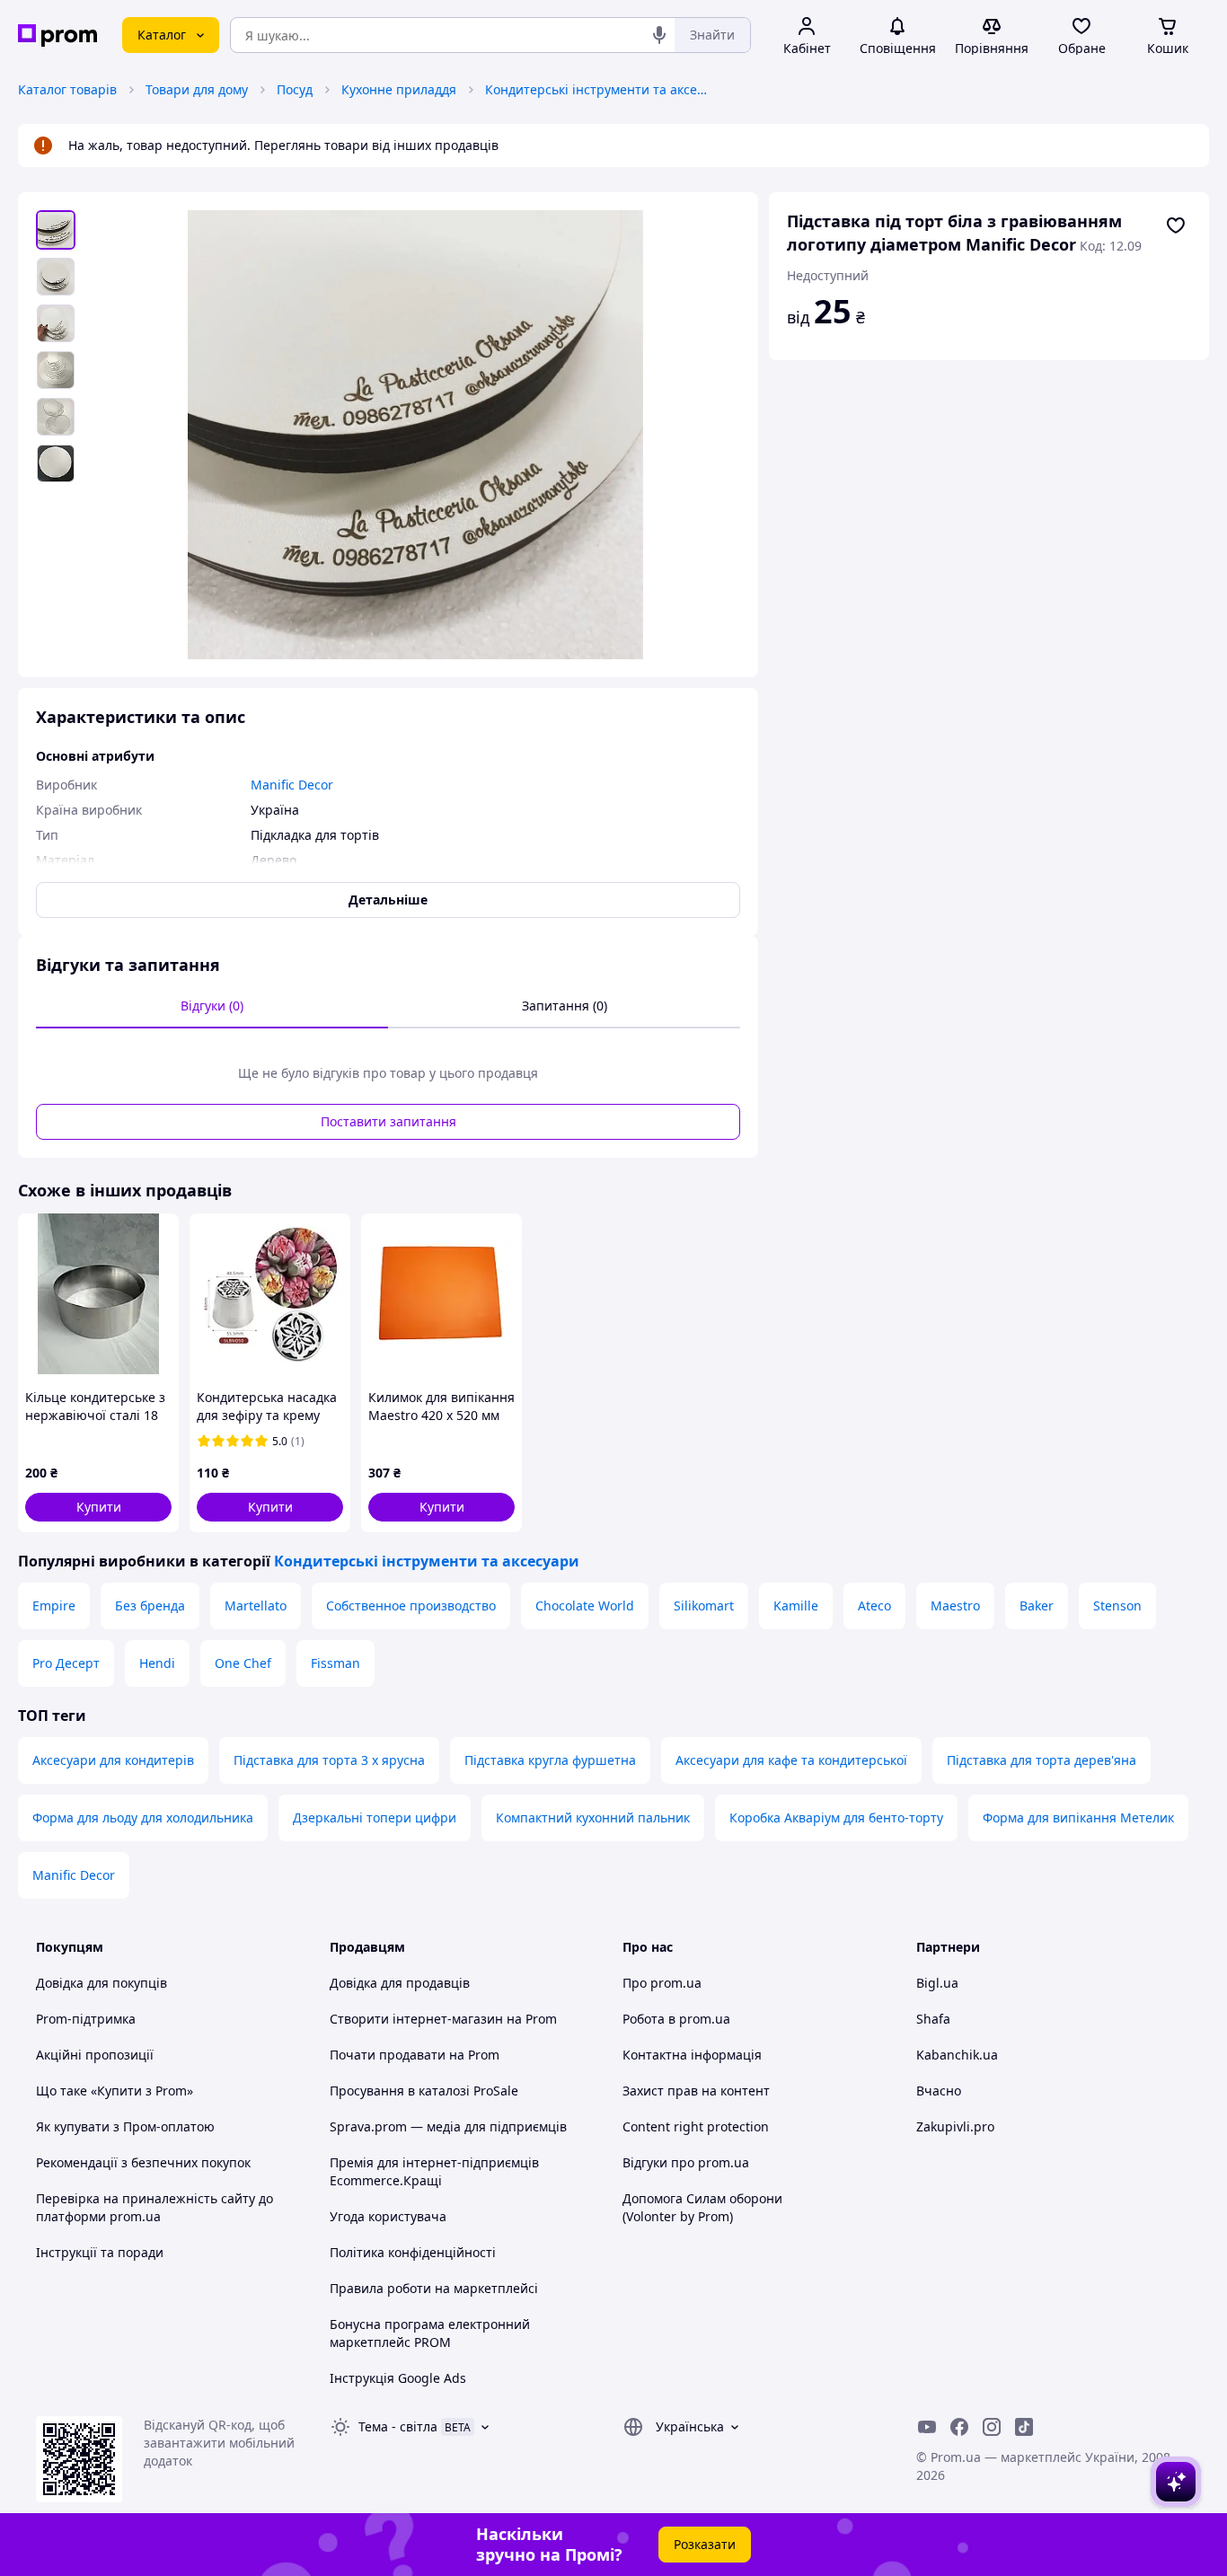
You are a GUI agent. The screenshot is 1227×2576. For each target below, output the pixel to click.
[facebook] (959, 2427)
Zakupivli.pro (955, 2126)
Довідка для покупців (102, 1983)
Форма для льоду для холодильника (143, 1817)
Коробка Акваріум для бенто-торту (836, 1817)
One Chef (243, 1663)
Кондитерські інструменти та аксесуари (597, 89)
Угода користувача (388, 2216)
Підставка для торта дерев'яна (1042, 1760)
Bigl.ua (937, 1983)
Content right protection (696, 2126)
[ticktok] (1024, 2427)
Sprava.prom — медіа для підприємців (448, 2126)
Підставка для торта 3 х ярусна (329, 1760)
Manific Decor (74, 1875)
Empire (54, 1606)
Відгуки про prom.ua (686, 2162)
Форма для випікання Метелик (1078, 1817)
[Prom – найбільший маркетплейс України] (57, 35)
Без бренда (150, 1606)
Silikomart (704, 1606)
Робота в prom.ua (676, 2019)
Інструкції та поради (100, 2252)
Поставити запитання (388, 1121)
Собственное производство (411, 1606)
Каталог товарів (67, 89)
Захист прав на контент (696, 2091)
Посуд (295, 89)
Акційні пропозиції (95, 2055)
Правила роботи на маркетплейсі (434, 2288)
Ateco (874, 1606)
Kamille (796, 1606)
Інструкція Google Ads (398, 2378)
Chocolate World (585, 1606)
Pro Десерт (66, 1663)
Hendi (157, 1663)
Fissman (335, 1663)
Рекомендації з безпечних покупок (143, 2162)
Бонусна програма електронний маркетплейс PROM (430, 2333)
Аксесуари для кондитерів (113, 1760)
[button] (98, 1507)
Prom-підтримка (86, 2019)
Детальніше (388, 900)
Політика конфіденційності (413, 2252)
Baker (1037, 1606)
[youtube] (927, 2427)
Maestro (955, 1606)
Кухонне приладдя (399, 89)
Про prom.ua (662, 1983)
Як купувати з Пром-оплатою (125, 2126)
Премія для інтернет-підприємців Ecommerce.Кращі (434, 2171)
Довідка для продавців (400, 1983)
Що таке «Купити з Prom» (115, 2091)
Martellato (256, 1606)
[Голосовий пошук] (659, 35)
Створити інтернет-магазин (416, 2019)
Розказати (705, 2544)
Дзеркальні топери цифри (375, 1817)
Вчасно (939, 2091)
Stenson (1117, 1606)
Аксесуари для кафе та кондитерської (791, 1760)
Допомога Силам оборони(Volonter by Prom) (702, 2207)
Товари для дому (197, 89)
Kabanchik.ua (957, 2055)
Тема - (398, 2426)
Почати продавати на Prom (415, 2055)
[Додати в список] (1176, 225)
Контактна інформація (692, 2055)
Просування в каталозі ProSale (424, 2091)
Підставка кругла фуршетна (550, 1760)
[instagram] (992, 2427)
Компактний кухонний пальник (593, 1817)
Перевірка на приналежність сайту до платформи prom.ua (154, 2207)
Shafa (933, 2019)
